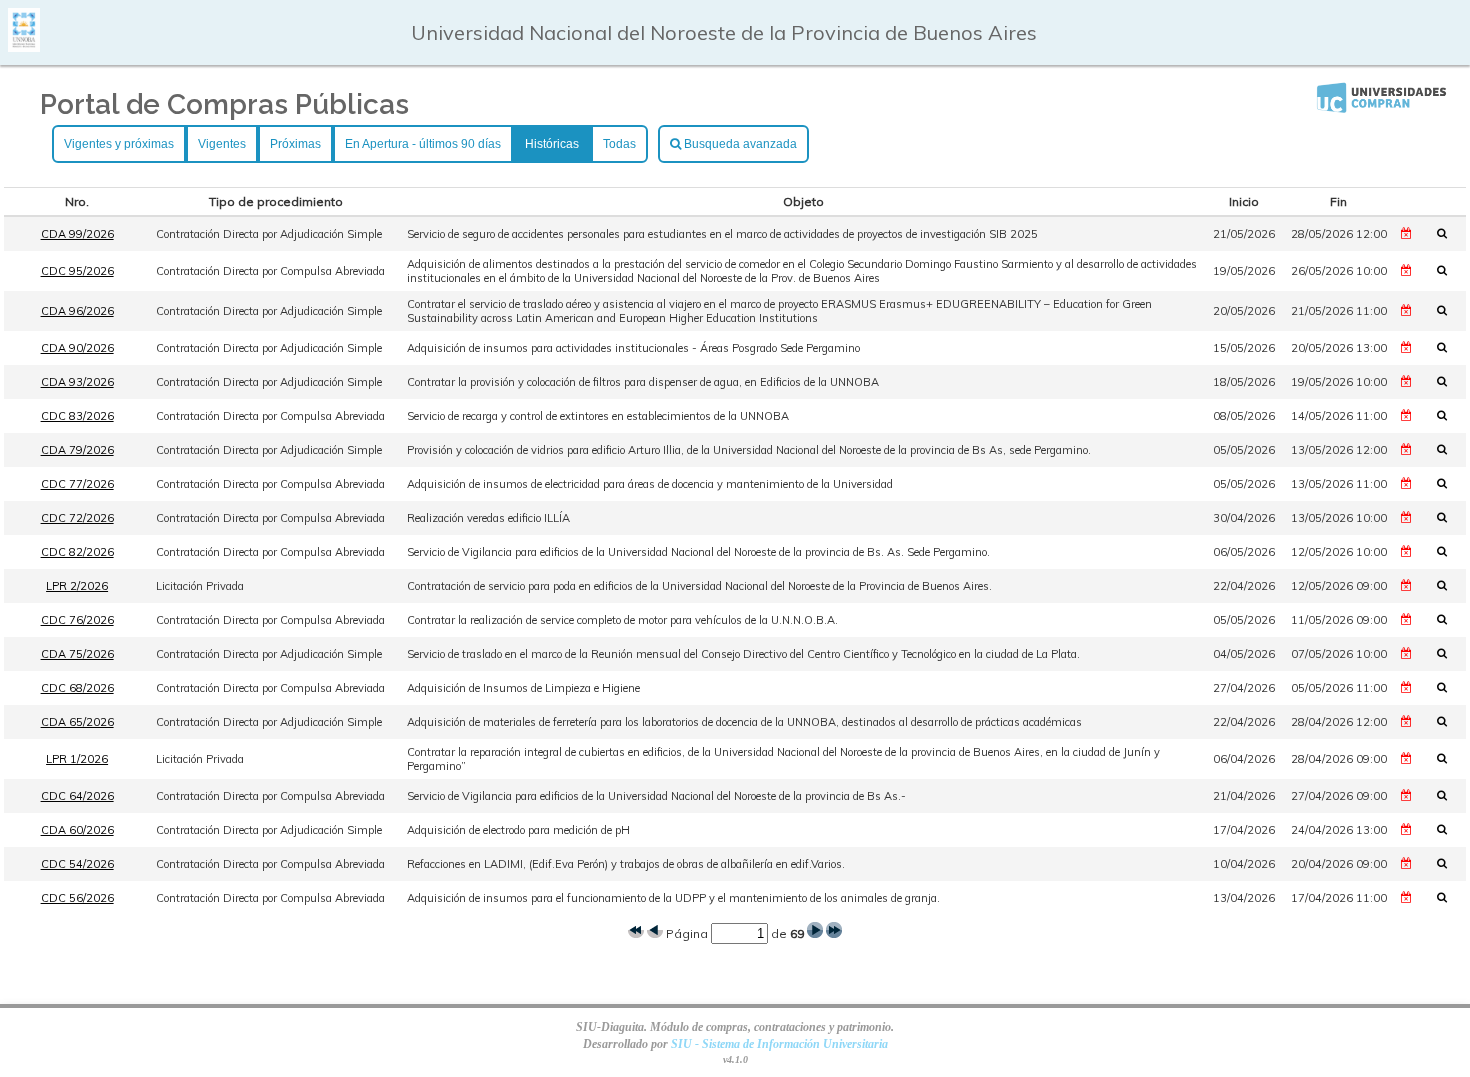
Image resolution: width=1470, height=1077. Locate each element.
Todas (619, 144)
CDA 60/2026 (77, 830)
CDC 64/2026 (77, 796)
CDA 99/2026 (77, 234)
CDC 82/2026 (77, 552)
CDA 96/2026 (77, 311)
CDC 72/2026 (77, 518)
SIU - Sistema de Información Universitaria (779, 1044)
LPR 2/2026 (77, 586)
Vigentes (222, 144)
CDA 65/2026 (77, 722)
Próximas (295, 144)
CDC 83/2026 (77, 416)
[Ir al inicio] (24, 44)
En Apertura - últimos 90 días (423, 144)
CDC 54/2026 (77, 864)
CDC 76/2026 (77, 620)
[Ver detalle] (1448, 233)
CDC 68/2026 (77, 688)
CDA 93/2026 (77, 382)
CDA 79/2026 (77, 450)
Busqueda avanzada (739, 144)
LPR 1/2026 (77, 759)
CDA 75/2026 (77, 654)
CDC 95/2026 (77, 271)
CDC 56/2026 (77, 898)
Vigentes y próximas (119, 144)
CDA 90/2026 (77, 348)
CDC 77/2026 (77, 484)
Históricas (552, 144)
